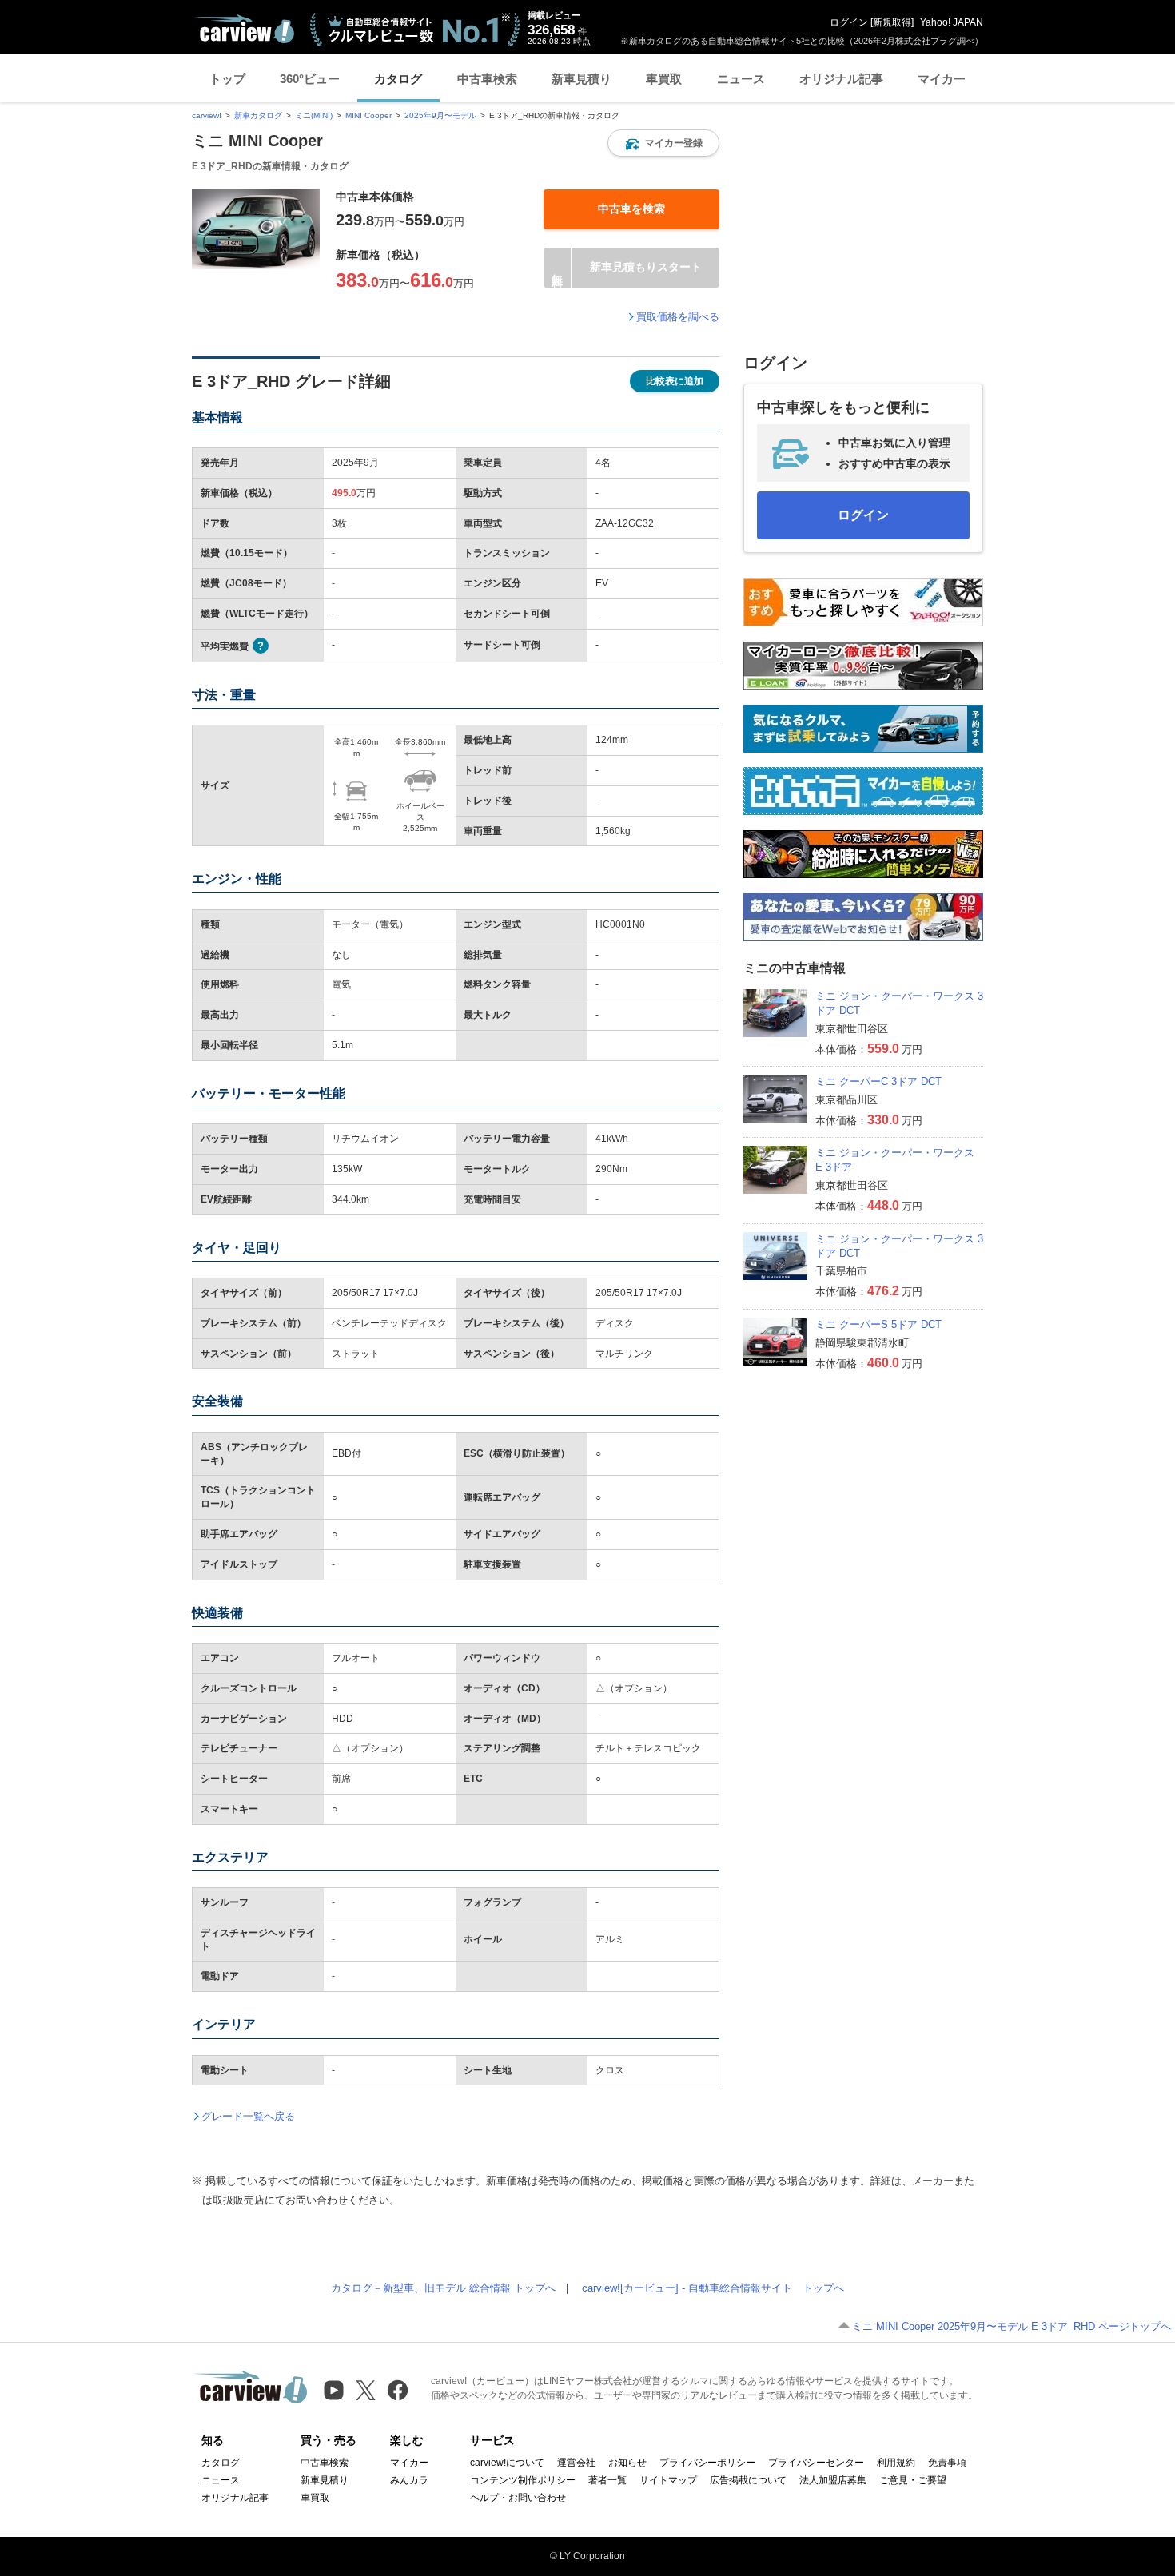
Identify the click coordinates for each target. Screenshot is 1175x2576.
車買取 (664, 79)
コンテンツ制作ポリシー (523, 2480)
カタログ (398, 79)
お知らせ (627, 2463)
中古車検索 (487, 79)
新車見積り (582, 79)
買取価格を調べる (678, 317)
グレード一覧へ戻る (248, 2116)
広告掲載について (748, 2480)
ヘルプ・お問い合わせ (518, 2498)
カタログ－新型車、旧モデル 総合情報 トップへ (443, 2288)
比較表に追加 (675, 381)
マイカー (942, 79)
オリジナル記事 (841, 79)
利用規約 (896, 2463)
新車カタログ (258, 115)
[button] (663, 143)
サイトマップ (668, 2480)
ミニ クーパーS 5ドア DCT (878, 1324)
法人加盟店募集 (833, 2480)
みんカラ (409, 2480)
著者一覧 (607, 2480)
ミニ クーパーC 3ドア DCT (878, 1081)
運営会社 (576, 2463)
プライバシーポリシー (707, 2463)
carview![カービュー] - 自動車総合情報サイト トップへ (713, 2288)
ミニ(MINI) (314, 115)
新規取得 (892, 22)
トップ (227, 79)
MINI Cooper (368, 115)
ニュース (741, 79)
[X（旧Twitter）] (366, 2390)
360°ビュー (310, 79)
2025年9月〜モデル (440, 115)
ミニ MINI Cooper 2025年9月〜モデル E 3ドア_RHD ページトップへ (1012, 2326)
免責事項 (947, 2463)
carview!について (507, 2463)
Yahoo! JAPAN (952, 22)
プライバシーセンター (816, 2463)
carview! (207, 115)
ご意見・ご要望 (913, 2480)
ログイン (849, 22)
